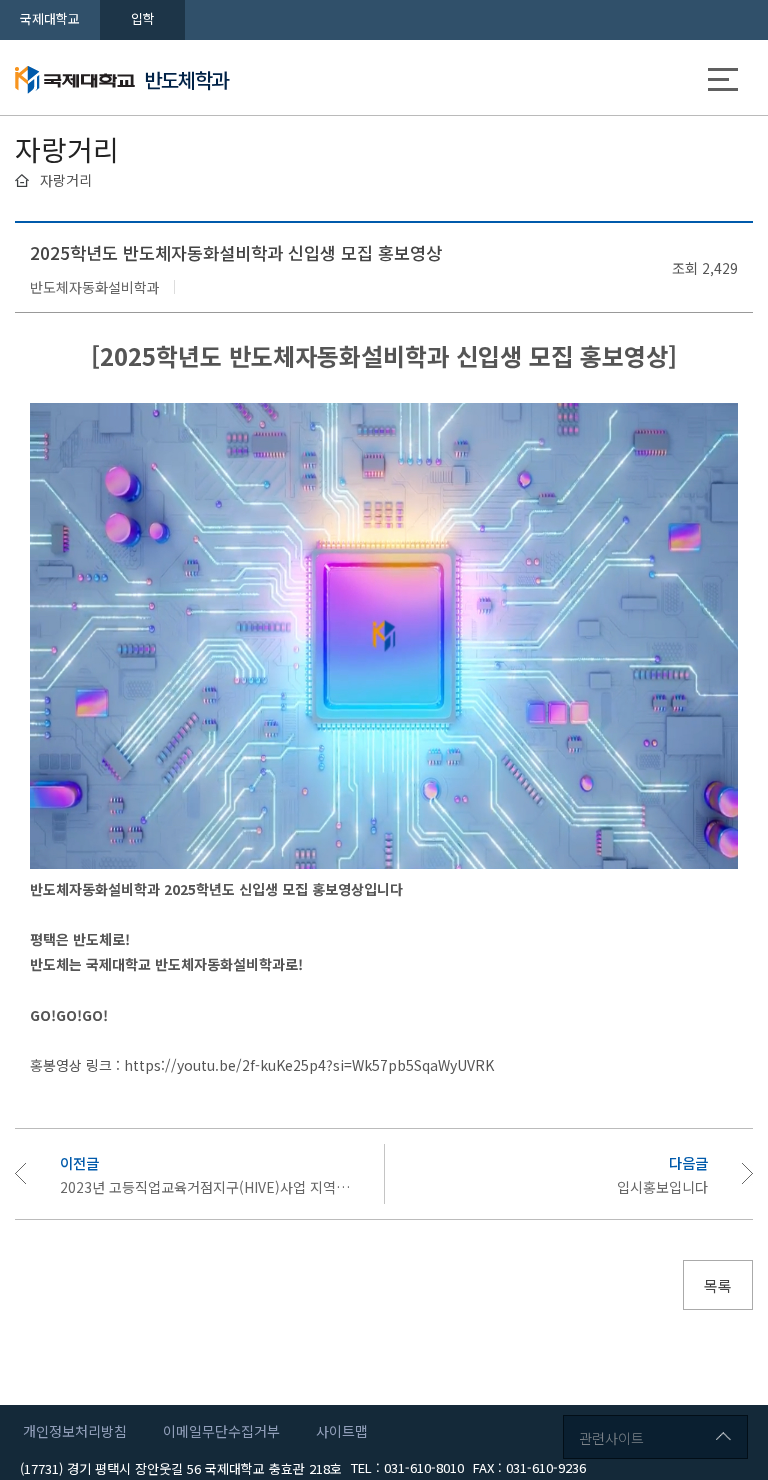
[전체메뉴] (723, 83)
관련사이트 (611, 1438)
